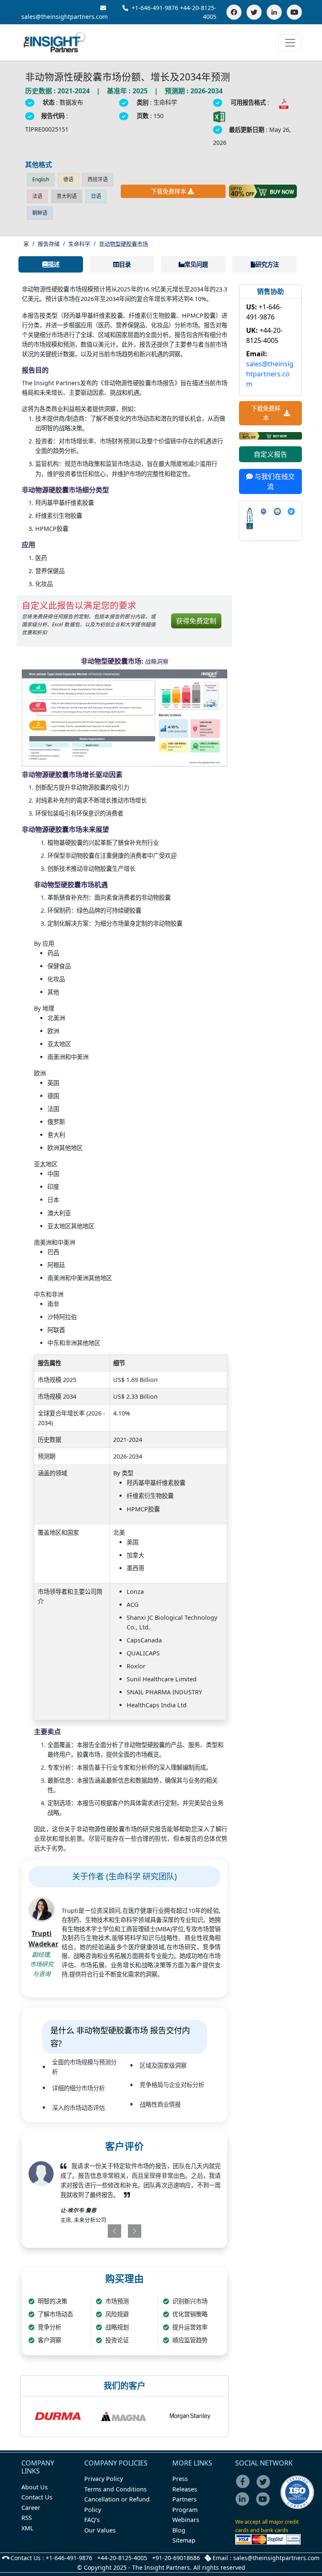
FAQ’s (92, 2520)
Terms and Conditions (116, 2489)
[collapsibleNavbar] (290, 43)
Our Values (100, 2530)
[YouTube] (294, 12)
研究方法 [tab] (267, 264)
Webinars (186, 2520)
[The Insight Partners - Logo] (55, 42)
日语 (96, 196)
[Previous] (107, 2231)
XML (27, 2528)
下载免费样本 (169, 191)
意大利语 (67, 196)
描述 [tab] (54, 264)
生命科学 (79, 244)
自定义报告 (270, 454)
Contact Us (37, 2497)
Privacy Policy (104, 2479)
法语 (37, 196)
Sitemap (184, 2540)
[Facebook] (234, 12)
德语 (68, 179)
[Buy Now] (263, 191)
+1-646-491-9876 (155, 8)
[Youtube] (265, 2505)
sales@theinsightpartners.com (270, 374)
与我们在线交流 (274, 481)
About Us (35, 2487)
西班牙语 (98, 179)
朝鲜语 (40, 213)
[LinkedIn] (274, 12)
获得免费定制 (196, 621)
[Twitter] (254, 12)
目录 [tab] (125, 264)
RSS (27, 2518)
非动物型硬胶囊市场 (123, 244)
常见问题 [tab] (196, 264)
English (41, 179)
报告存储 (49, 244)
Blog (179, 2530)
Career (31, 2508)
